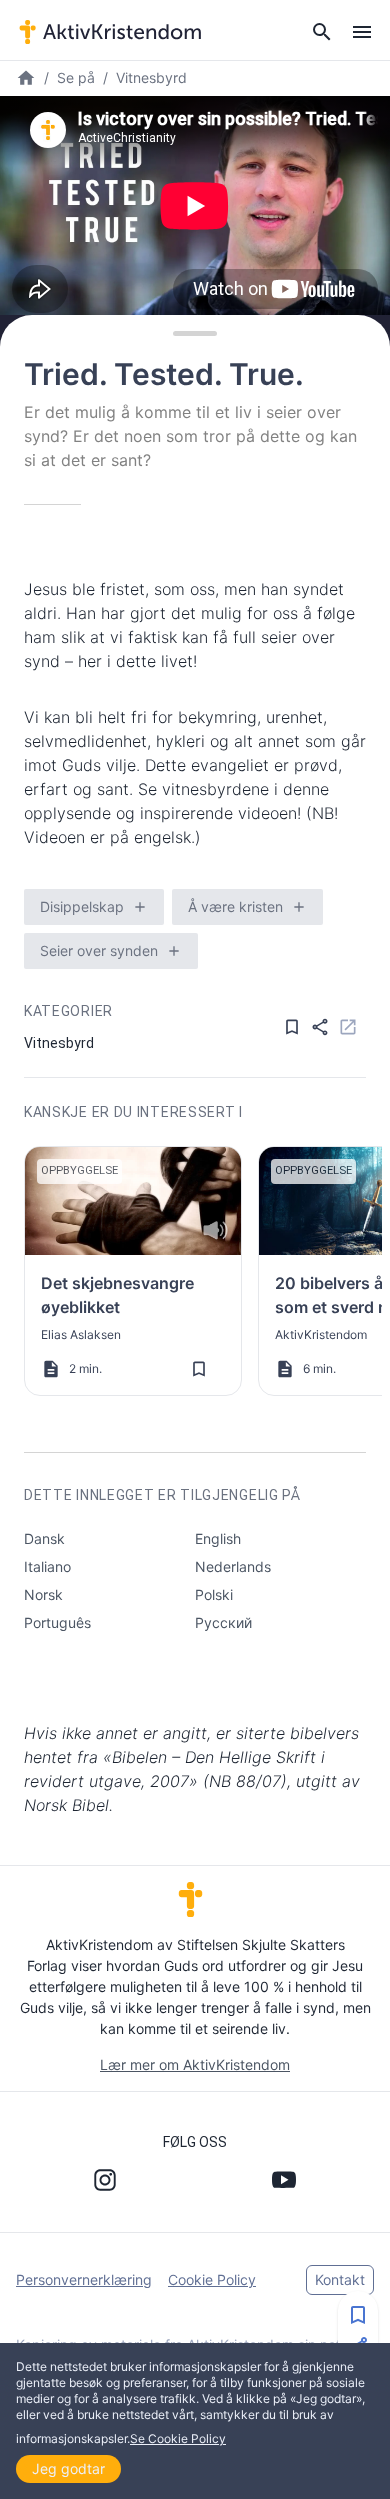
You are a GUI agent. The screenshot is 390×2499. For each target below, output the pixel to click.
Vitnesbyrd (151, 77)
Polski (214, 1594)
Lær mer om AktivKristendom (195, 2064)
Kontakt (340, 2279)
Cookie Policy (212, 2279)
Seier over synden (99, 950)
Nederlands (233, 1566)
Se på (76, 77)
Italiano (47, 1566)
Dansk (44, 1538)
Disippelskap (82, 906)
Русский (223, 1622)
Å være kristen (235, 906)
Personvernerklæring (84, 2279)
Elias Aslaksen (81, 1334)
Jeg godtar (68, 2468)
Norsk (43, 1594)
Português (57, 1622)
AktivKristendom (321, 1334)
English (218, 1538)
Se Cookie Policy (178, 2438)
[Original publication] (348, 1027)
